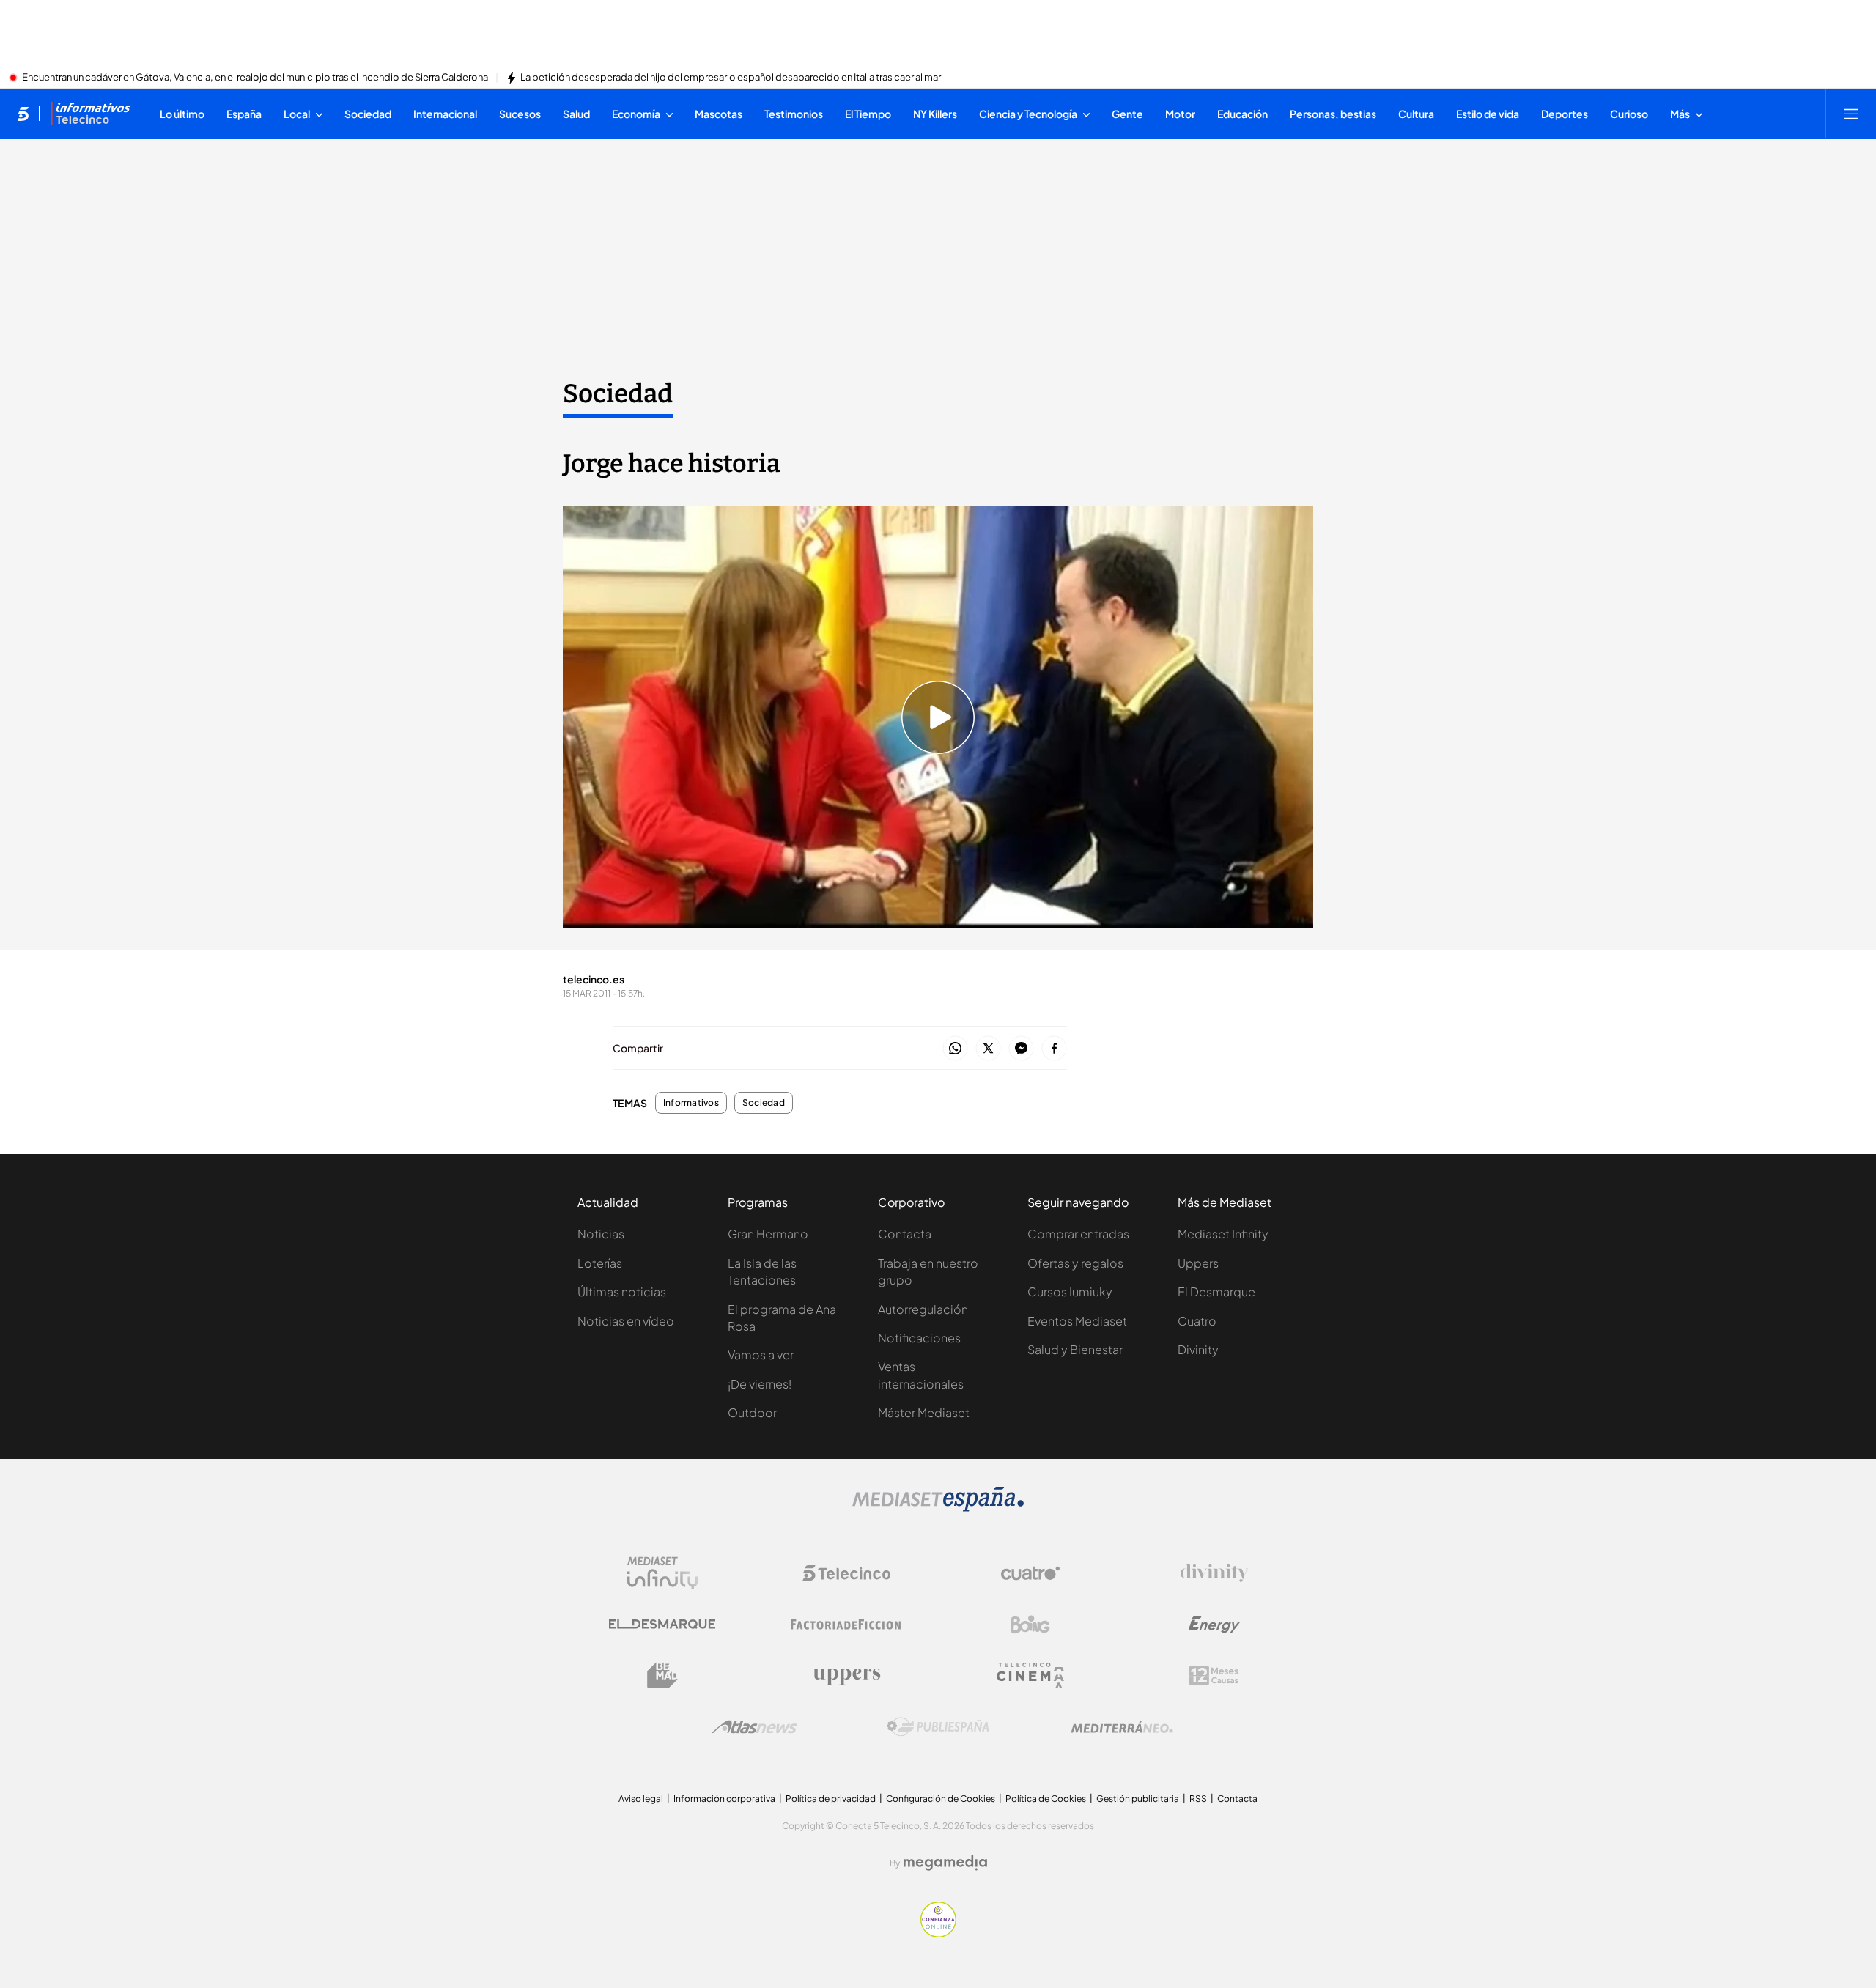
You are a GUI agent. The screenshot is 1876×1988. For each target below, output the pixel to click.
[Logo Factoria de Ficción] (846, 1625)
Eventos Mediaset (1077, 1321)
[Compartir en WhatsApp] (955, 1049)
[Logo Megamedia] (945, 1863)
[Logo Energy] (1214, 1625)
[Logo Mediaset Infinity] (662, 1573)
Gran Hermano (768, 1234)
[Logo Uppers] (846, 1676)
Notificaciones (919, 1338)
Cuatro (1197, 1321)
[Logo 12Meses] (1214, 1675)
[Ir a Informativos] (90, 114)
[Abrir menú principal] (1851, 114)
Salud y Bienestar (1075, 1349)
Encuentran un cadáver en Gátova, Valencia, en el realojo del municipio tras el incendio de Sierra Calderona (255, 78)
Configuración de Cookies (941, 1799)
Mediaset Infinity (1223, 1234)
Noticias (601, 1234)
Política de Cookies (1046, 1799)
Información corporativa (724, 1799)
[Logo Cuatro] (1030, 1573)
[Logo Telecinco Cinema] (1030, 1675)
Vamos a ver (761, 1355)
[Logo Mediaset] (938, 1507)
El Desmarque (1216, 1292)
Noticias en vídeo (626, 1321)
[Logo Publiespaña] (938, 1727)
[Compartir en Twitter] (988, 1049)
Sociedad (618, 393)
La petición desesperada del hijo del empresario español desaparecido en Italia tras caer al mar (731, 78)
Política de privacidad (831, 1799)
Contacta (905, 1234)
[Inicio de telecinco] (23, 114)
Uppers (1198, 1263)
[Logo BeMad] (662, 1676)
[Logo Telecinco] (846, 1573)
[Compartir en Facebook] (1054, 1049)
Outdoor (752, 1412)
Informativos (691, 1103)
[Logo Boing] (1030, 1625)
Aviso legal (641, 1799)
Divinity (1198, 1349)
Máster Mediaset (924, 1412)
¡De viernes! (760, 1384)
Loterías (600, 1263)
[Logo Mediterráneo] (1122, 1727)
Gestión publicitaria (1138, 1799)
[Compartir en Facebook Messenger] (1021, 1049)
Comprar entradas (1078, 1234)
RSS (1198, 1799)
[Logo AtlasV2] (754, 1727)
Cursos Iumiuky (1070, 1292)
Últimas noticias (622, 1292)
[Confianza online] (938, 1933)
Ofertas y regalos (1075, 1263)
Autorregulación (923, 1309)
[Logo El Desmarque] (662, 1624)
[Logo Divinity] (1214, 1573)
